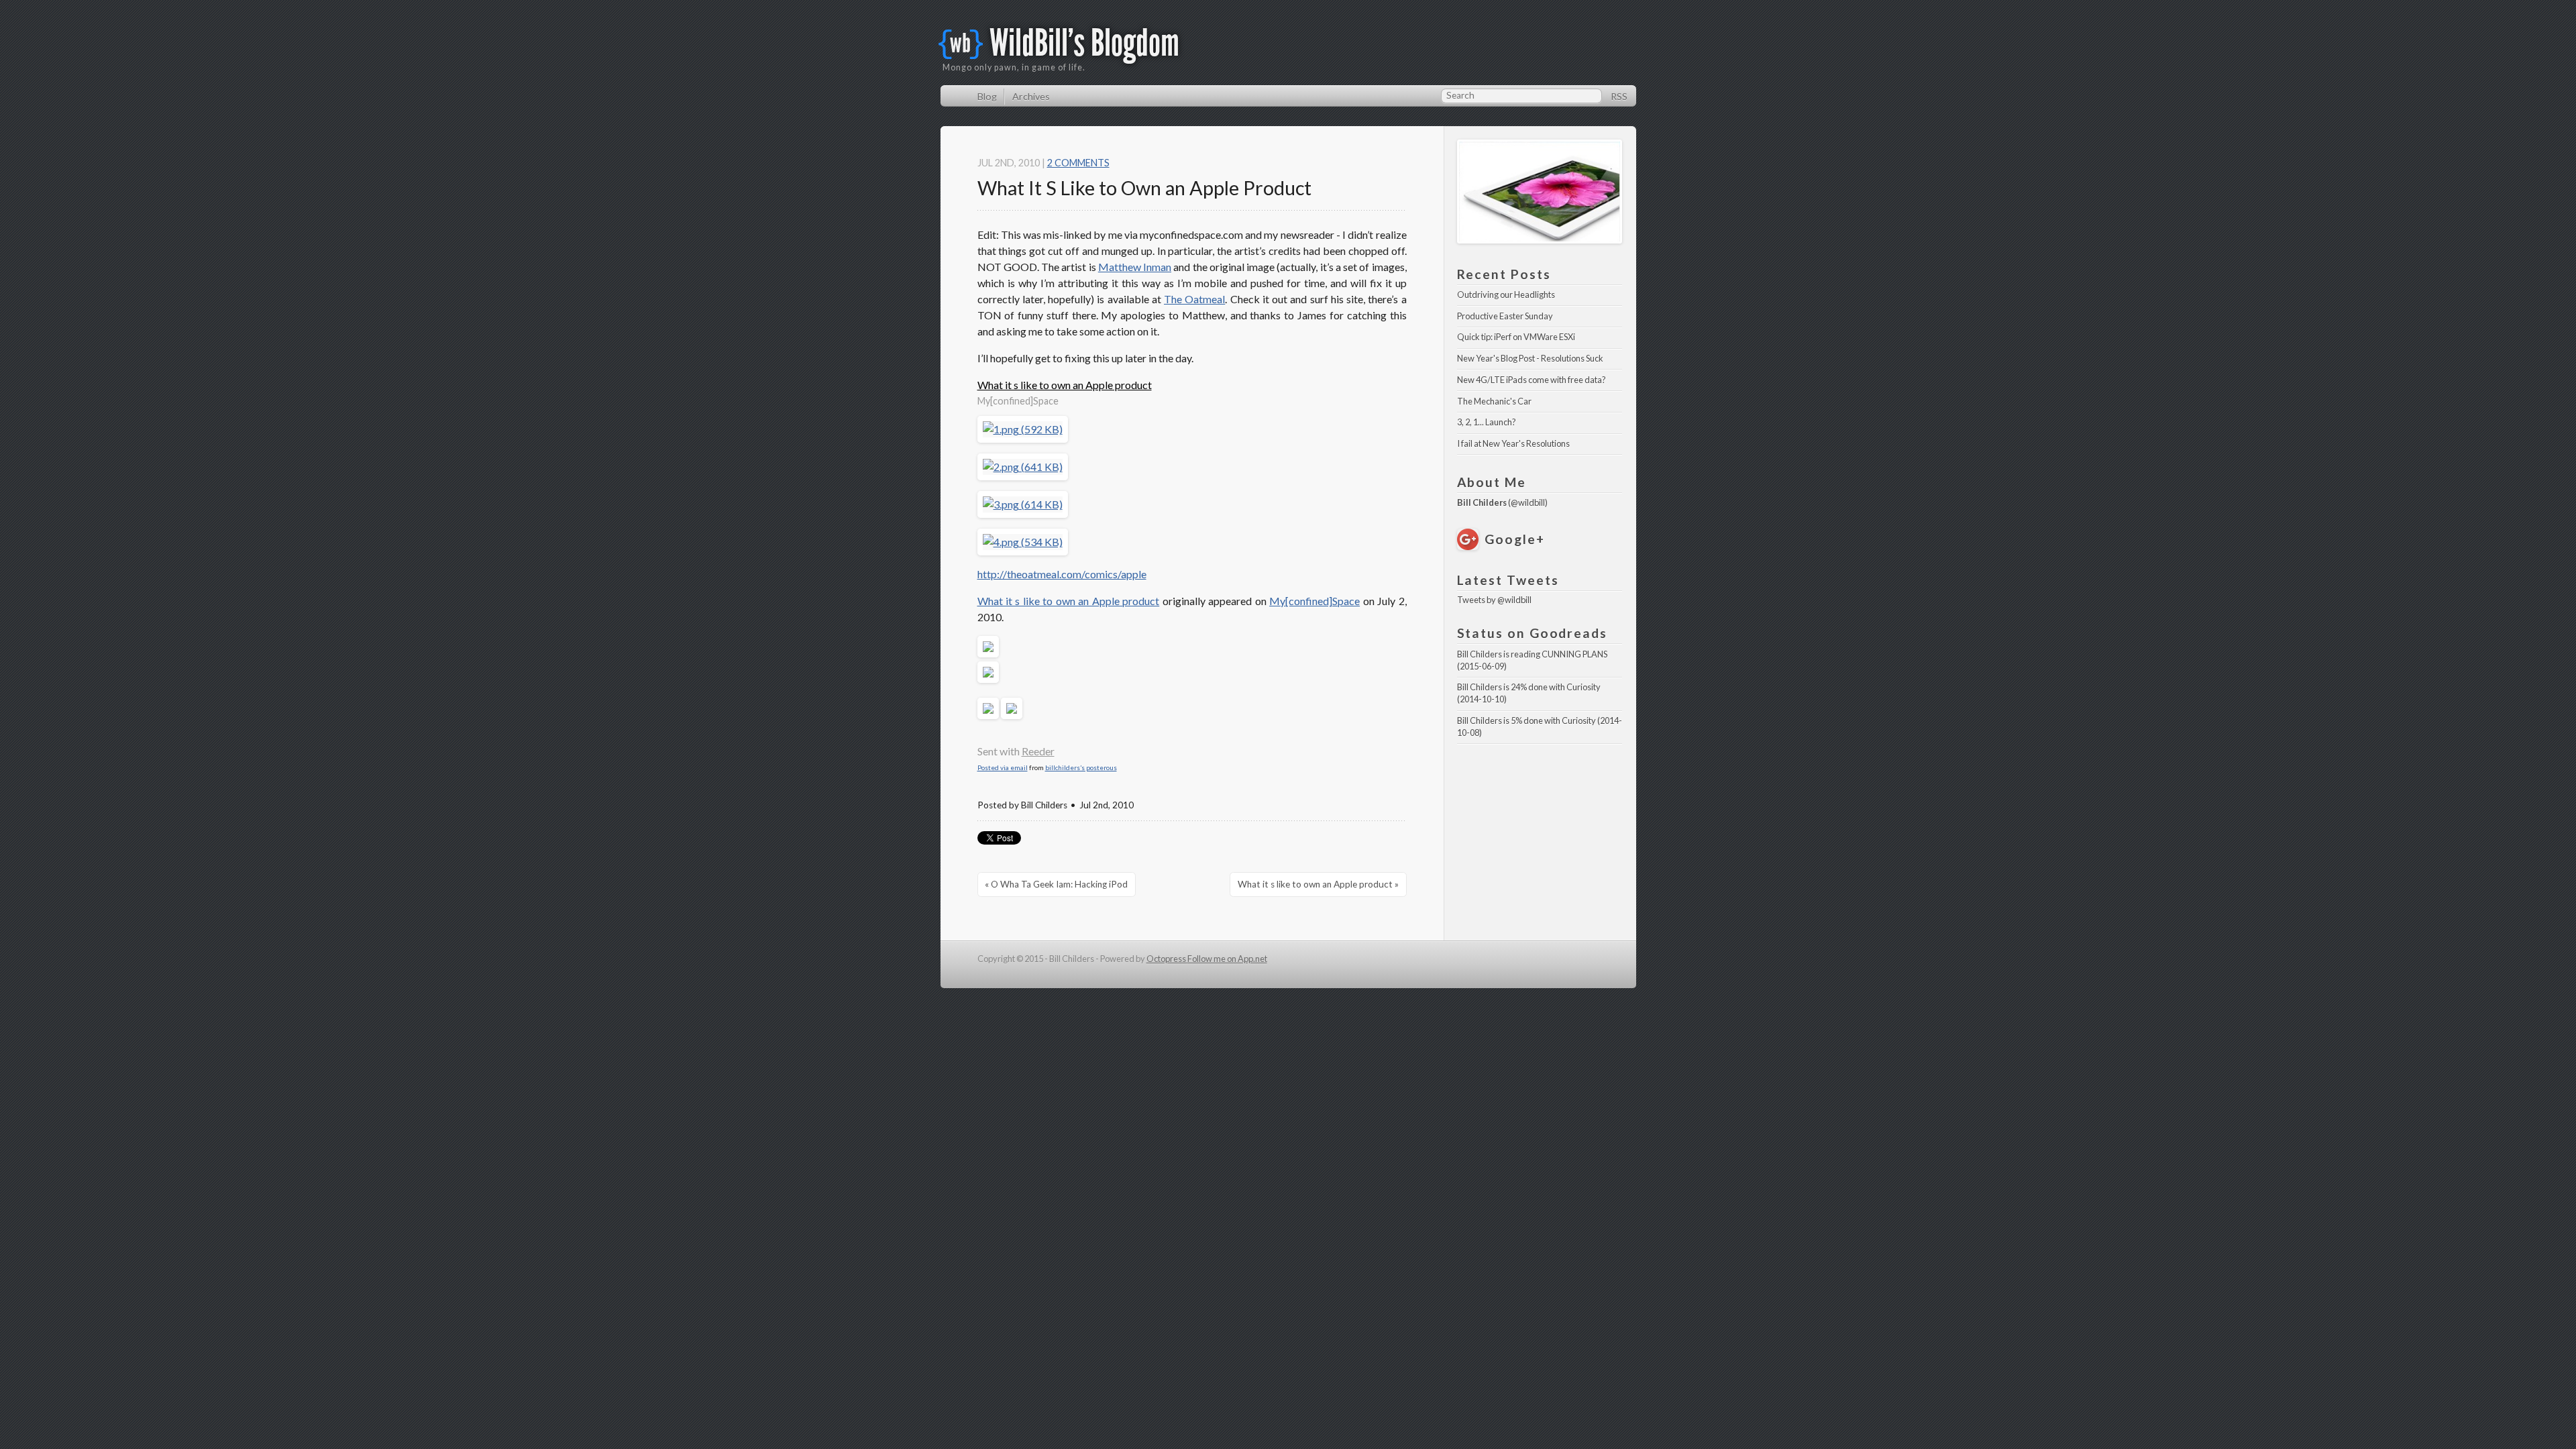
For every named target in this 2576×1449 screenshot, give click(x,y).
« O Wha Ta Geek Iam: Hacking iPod (1056, 884)
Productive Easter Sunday (1505, 316)
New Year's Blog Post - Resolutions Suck (1530, 358)
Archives (1031, 96)
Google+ (1514, 539)
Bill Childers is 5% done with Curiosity (1526, 720)
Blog (987, 96)
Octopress (1167, 959)
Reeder (1038, 751)
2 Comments (1078, 163)
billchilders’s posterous (1081, 767)
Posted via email (1003, 767)
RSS (1619, 96)
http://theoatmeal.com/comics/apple (1062, 574)
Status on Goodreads (1532, 633)
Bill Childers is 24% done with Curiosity (1529, 687)
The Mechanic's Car (1494, 401)
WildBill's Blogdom (1084, 43)
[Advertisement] (1540, 807)
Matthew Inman (1135, 267)
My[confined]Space (1314, 601)
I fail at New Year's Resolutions (1513, 443)
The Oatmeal (1194, 299)
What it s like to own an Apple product (1065, 385)
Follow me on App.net (1227, 959)
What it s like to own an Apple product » (1318, 884)
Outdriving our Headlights (1506, 294)
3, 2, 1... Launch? (1487, 422)
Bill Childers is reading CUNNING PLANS (1532, 654)
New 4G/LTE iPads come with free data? (1532, 380)
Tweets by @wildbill (1494, 600)
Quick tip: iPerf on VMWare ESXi (1516, 337)
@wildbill (1528, 502)
